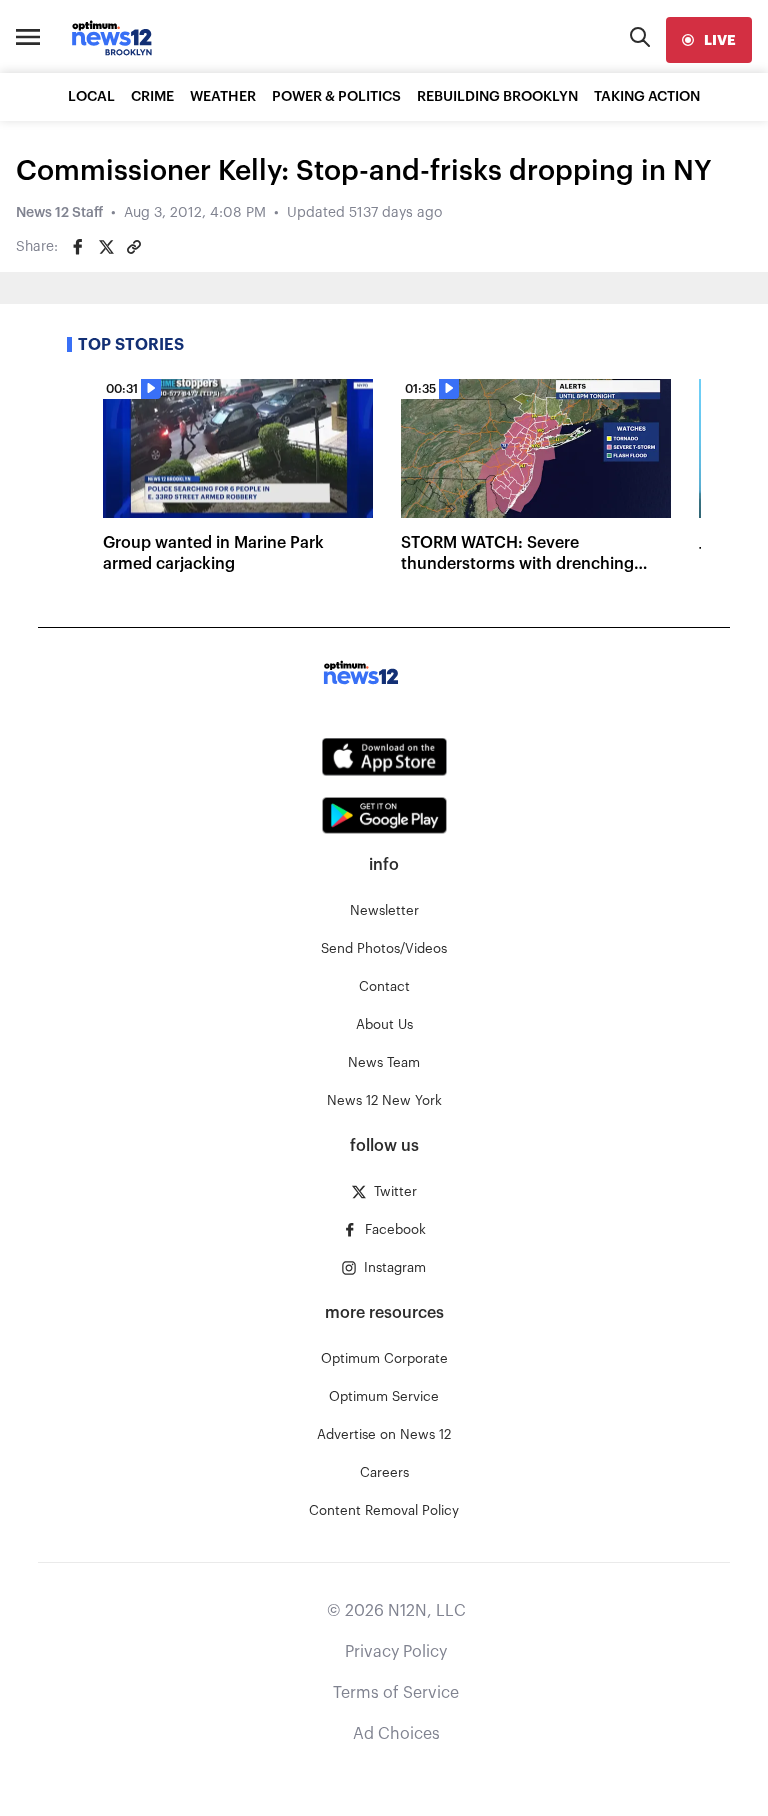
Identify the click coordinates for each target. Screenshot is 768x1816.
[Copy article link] (134, 247)
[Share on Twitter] (106, 247)
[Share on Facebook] (78, 247)
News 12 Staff (59, 213)
